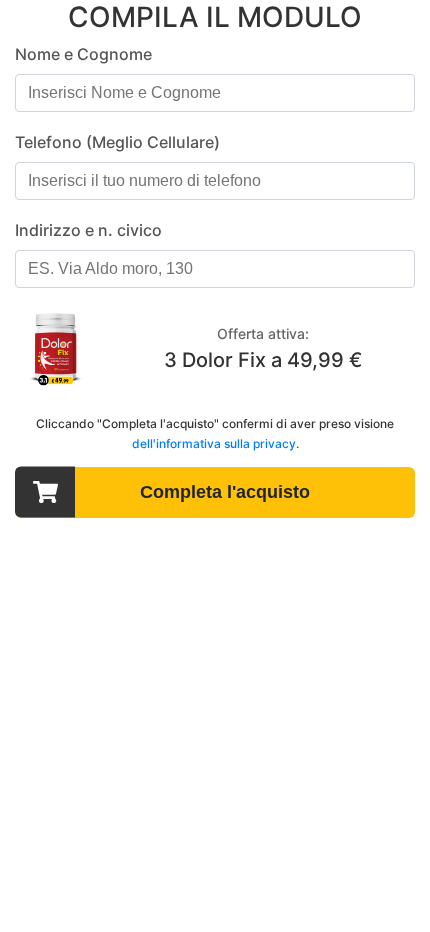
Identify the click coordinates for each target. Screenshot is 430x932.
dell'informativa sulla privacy (214, 443)
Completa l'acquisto (225, 492)
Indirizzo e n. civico (88, 230)
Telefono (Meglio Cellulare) (117, 142)
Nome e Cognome (83, 54)
